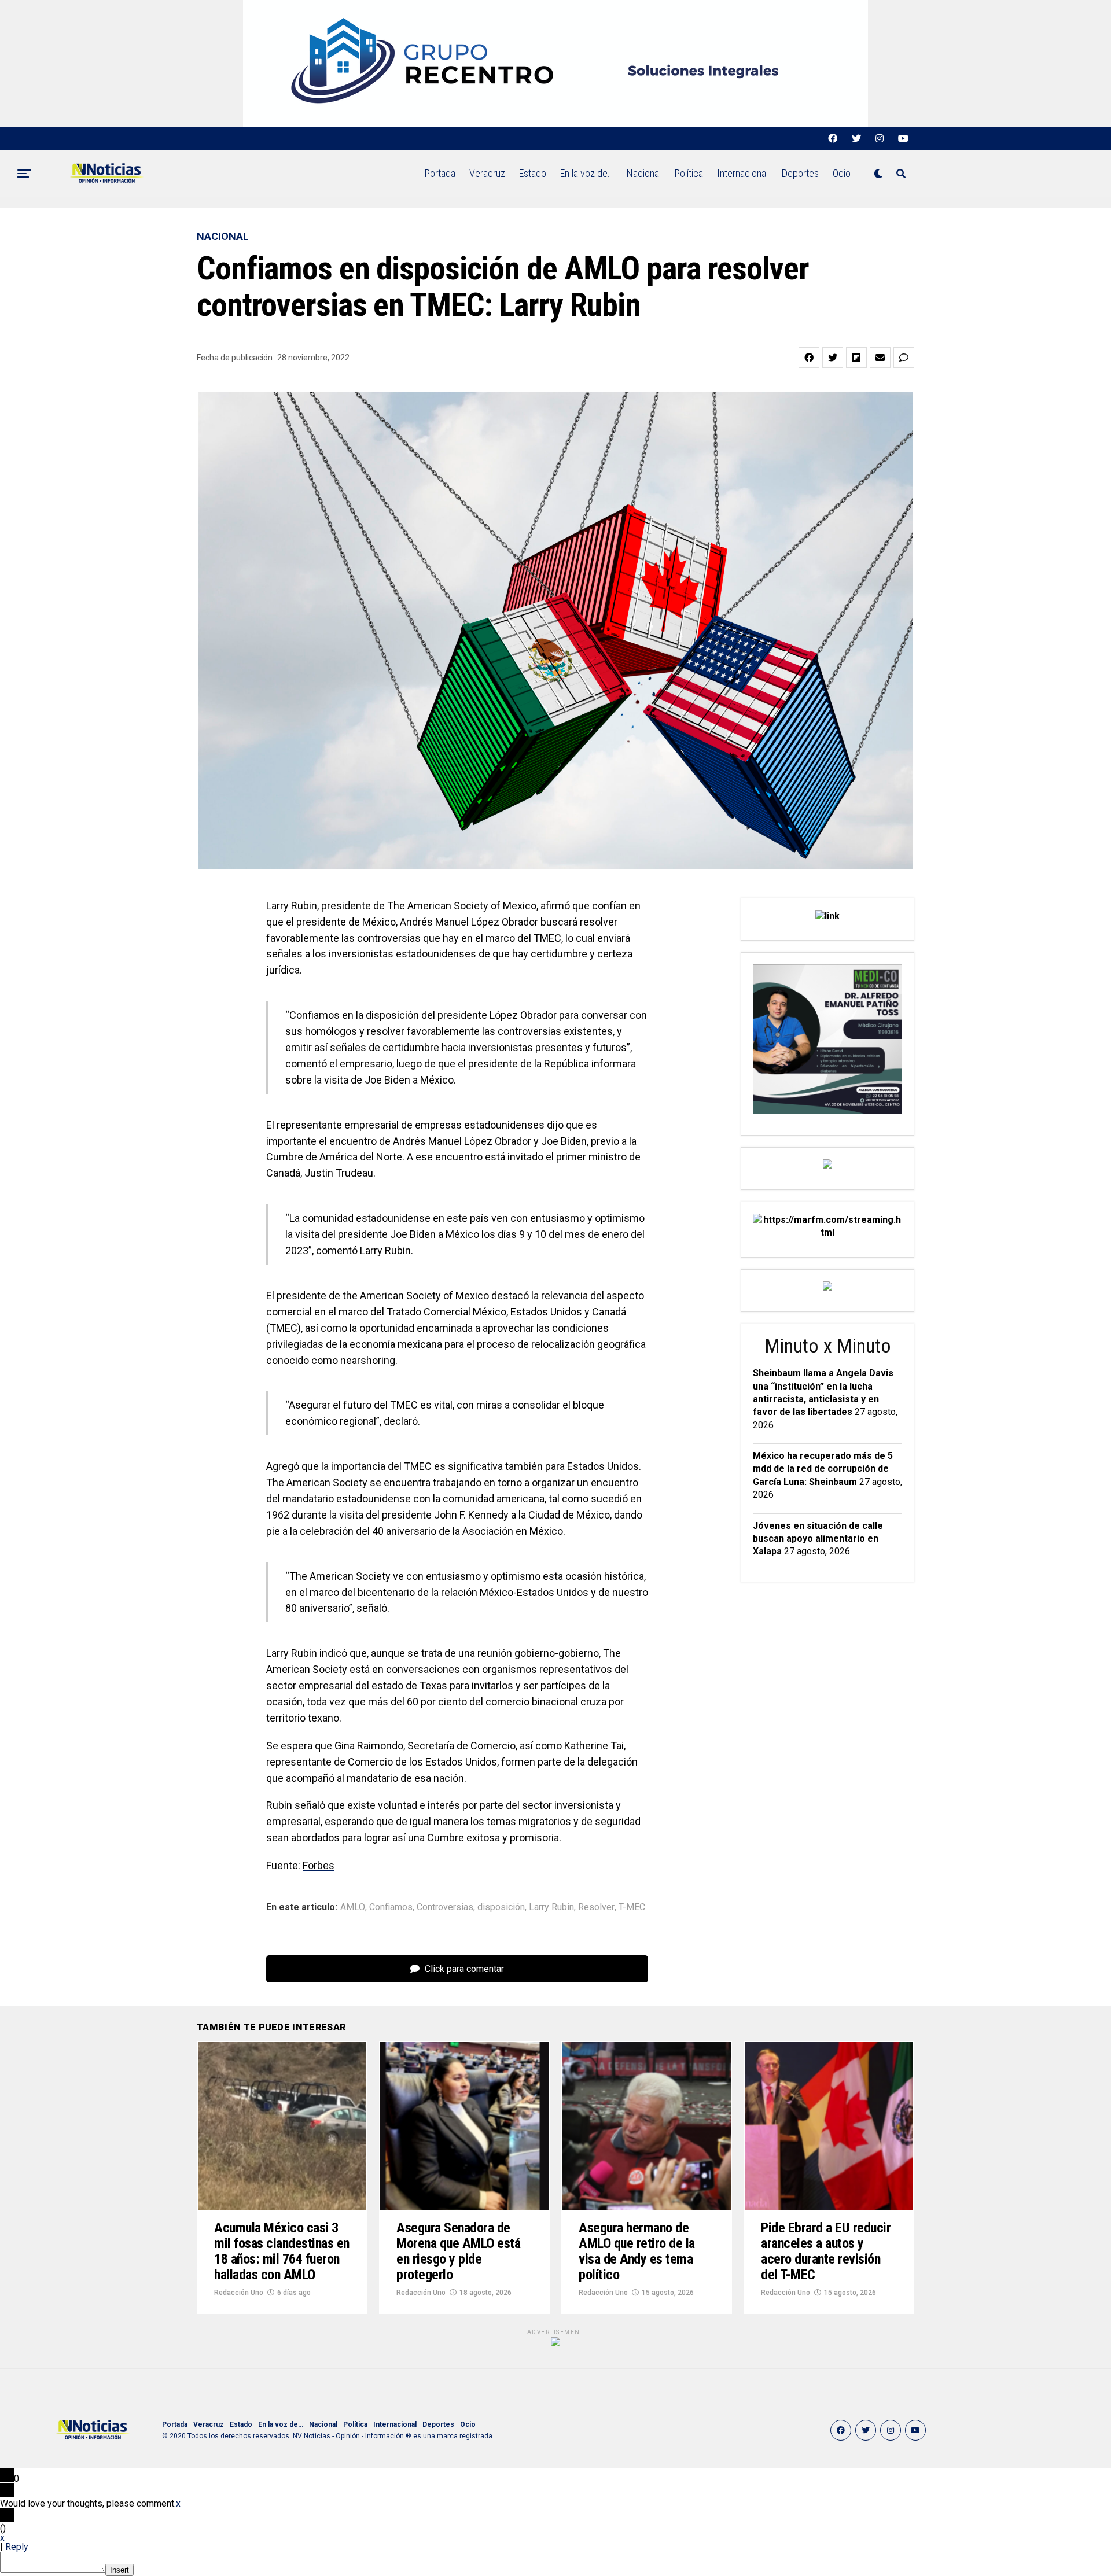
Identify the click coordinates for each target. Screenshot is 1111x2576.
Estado (533, 173)
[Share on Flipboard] (856, 358)
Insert (119, 2570)
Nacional (644, 173)
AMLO (353, 1907)
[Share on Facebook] (809, 358)
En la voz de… (586, 173)
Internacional (742, 173)
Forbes (319, 1865)
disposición (501, 1907)
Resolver (596, 1907)
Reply (17, 2547)
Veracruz (487, 173)
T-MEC (632, 1907)
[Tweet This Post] (833, 358)
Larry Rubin (551, 1907)
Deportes (800, 173)
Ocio (842, 173)
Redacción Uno (239, 2293)
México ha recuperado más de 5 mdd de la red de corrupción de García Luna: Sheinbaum (823, 1469)
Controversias (445, 1907)
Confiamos (391, 1907)
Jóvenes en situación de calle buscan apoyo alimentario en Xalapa (818, 1539)
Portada (440, 173)
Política (689, 173)
